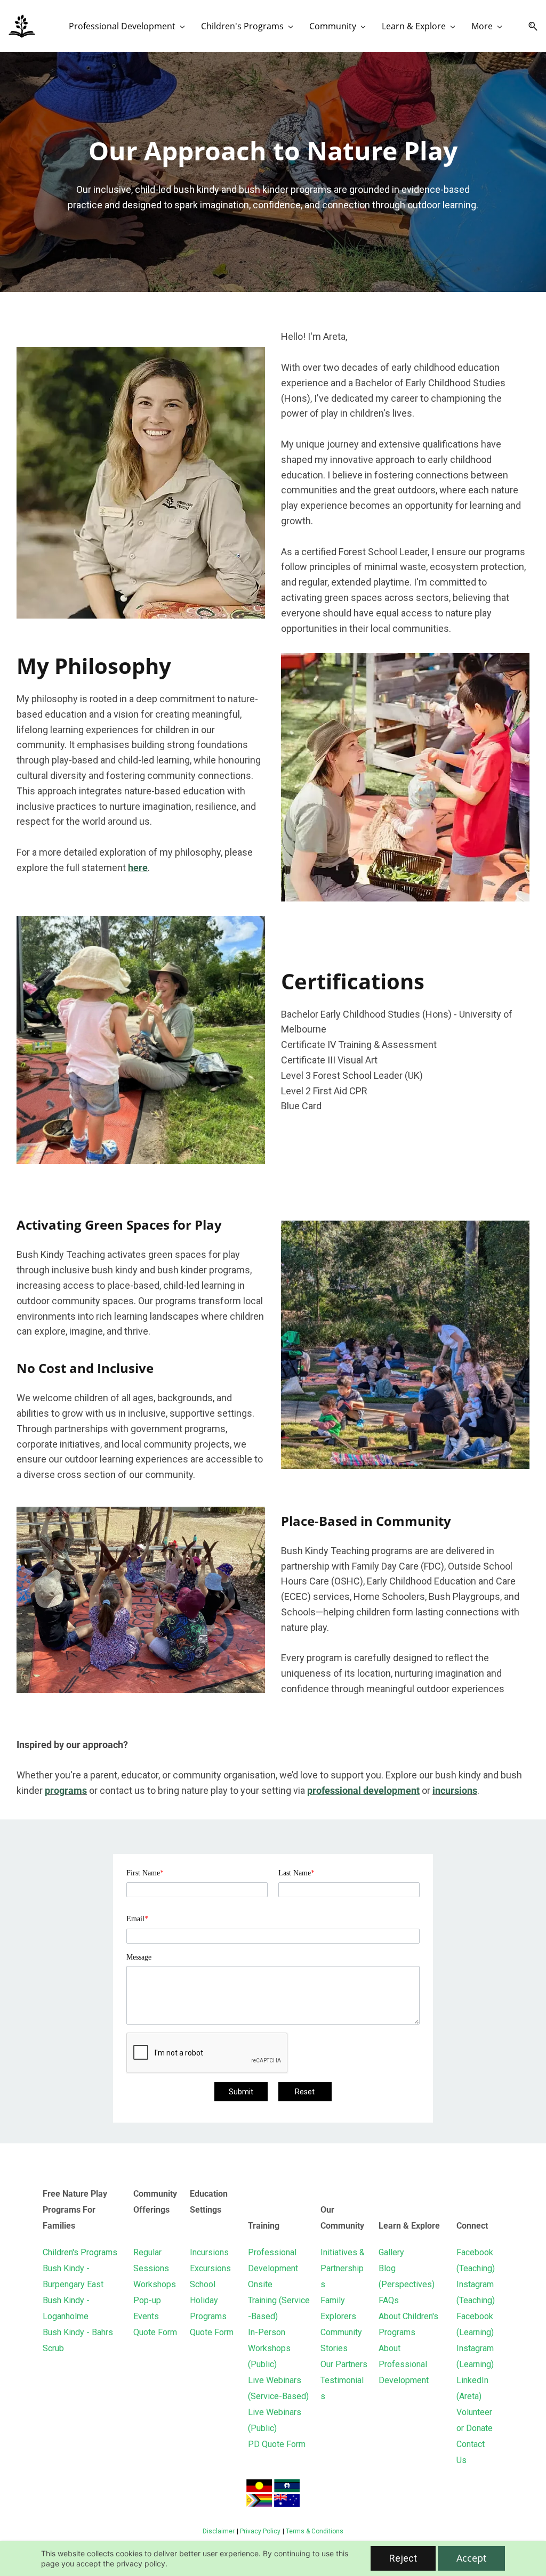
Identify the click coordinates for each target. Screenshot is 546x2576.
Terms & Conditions (315, 2531)
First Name (145, 1873)
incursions (455, 1790)
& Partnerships (343, 2268)
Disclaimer (219, 2531)
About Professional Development (404, 2364)
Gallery (391, 2252)
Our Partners (344, 2364)
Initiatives (339, 2252)
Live (257, 2380)
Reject (403, 2558)
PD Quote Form (277, 2444)
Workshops (155, 2284)
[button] (529, 26)
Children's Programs (80, 2252)
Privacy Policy (260, 2531)
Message (139, 1957)
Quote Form (155, 2332)
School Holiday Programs (208, 2300)
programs (66, 1790)
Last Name (296, 1873)
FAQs (389, 2300)
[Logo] (22, 26)
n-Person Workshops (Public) (269, 2348)
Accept (471, 2558)
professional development (363, 1790)
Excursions (210, 2268)
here (138, 868)
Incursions (209, 2252)
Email (137, 1919)
